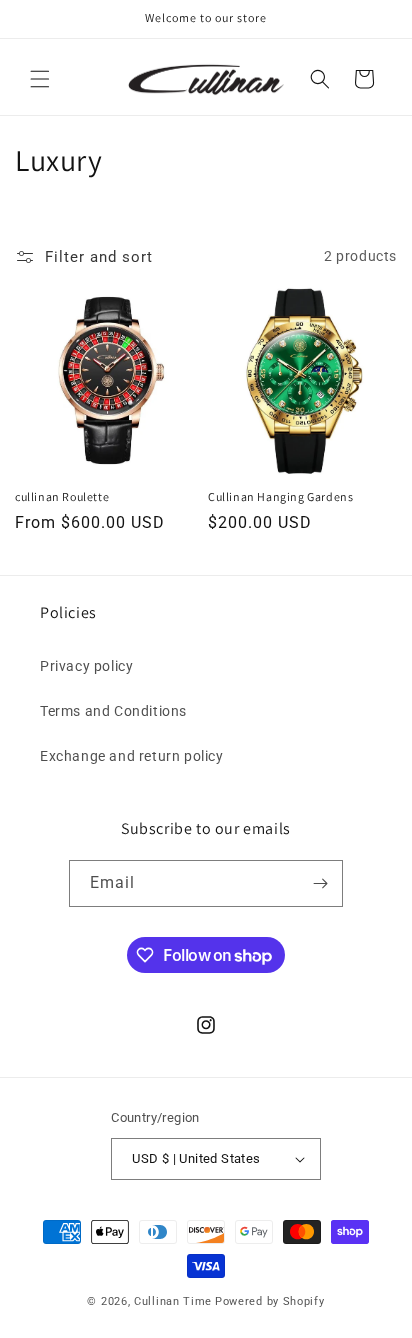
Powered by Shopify (270, 1301)
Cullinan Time (173, 1301)
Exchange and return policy (132, 756)
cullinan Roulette (62, 496)
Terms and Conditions (113, 711)
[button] (40, 79)
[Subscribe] (320, 883)
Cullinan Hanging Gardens (280, 496)
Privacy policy (86, 666)
